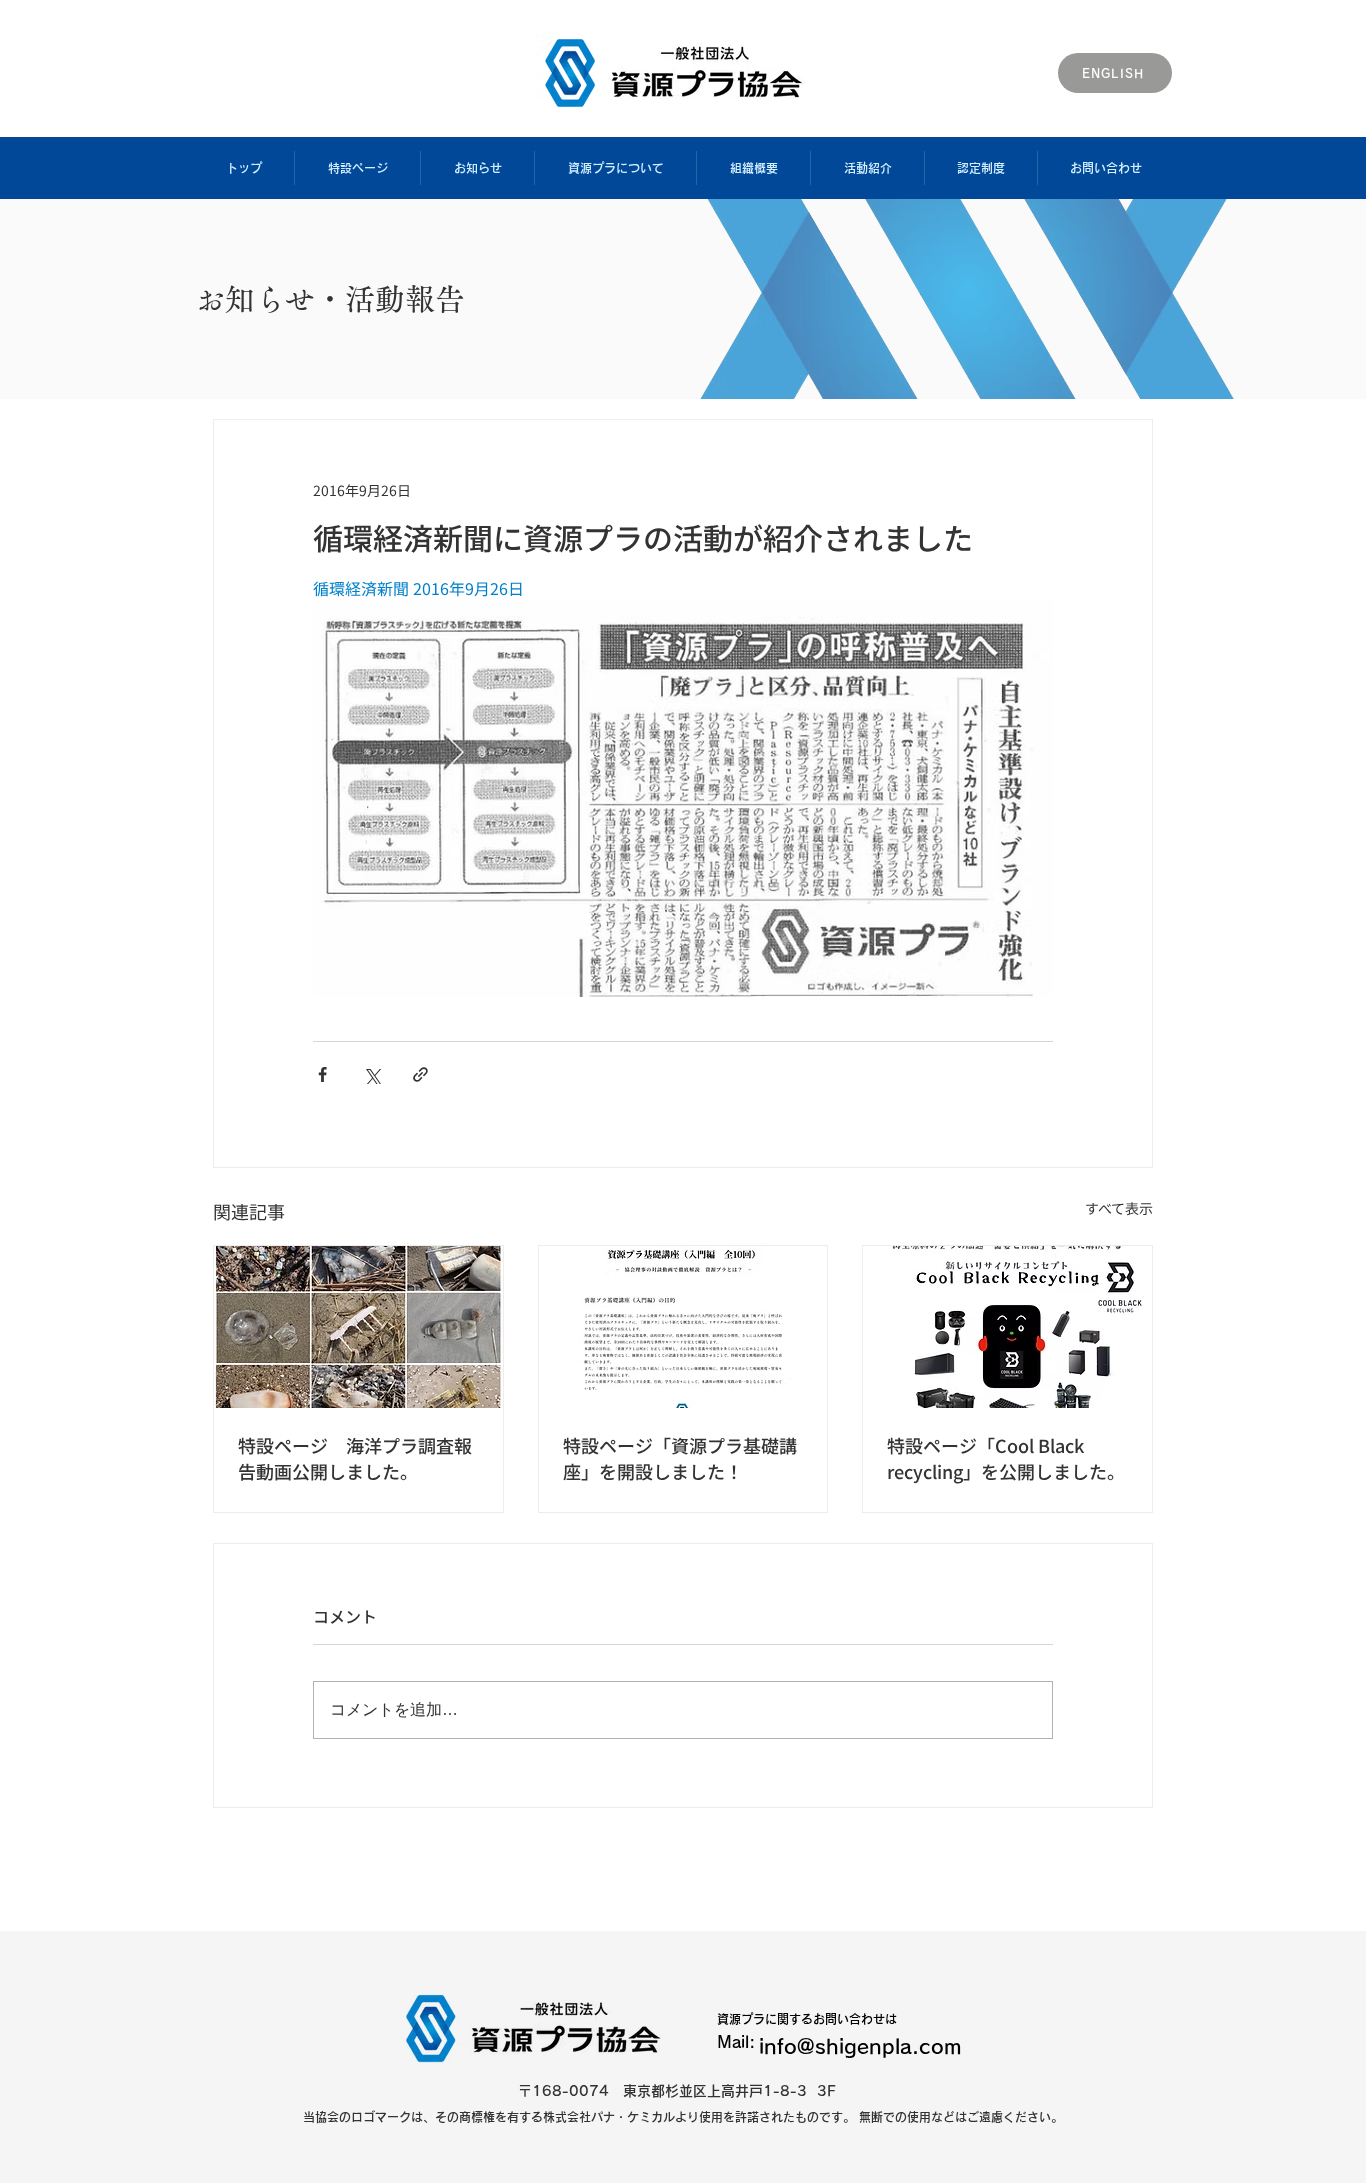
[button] (357, 168)
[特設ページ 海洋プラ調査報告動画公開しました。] (358, 1327)
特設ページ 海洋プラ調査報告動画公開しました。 (355, 1458)
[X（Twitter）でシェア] (371, 1074)
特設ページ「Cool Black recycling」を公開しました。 (1006, 1458)
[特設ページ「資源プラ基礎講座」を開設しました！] (683, 1327)
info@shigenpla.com (860, 2046)
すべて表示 (1119, 1208)
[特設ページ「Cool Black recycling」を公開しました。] (1007, 1327)
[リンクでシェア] (420, 1074)
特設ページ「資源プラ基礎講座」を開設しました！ (680, 1458)
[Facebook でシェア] (322, 1074)
